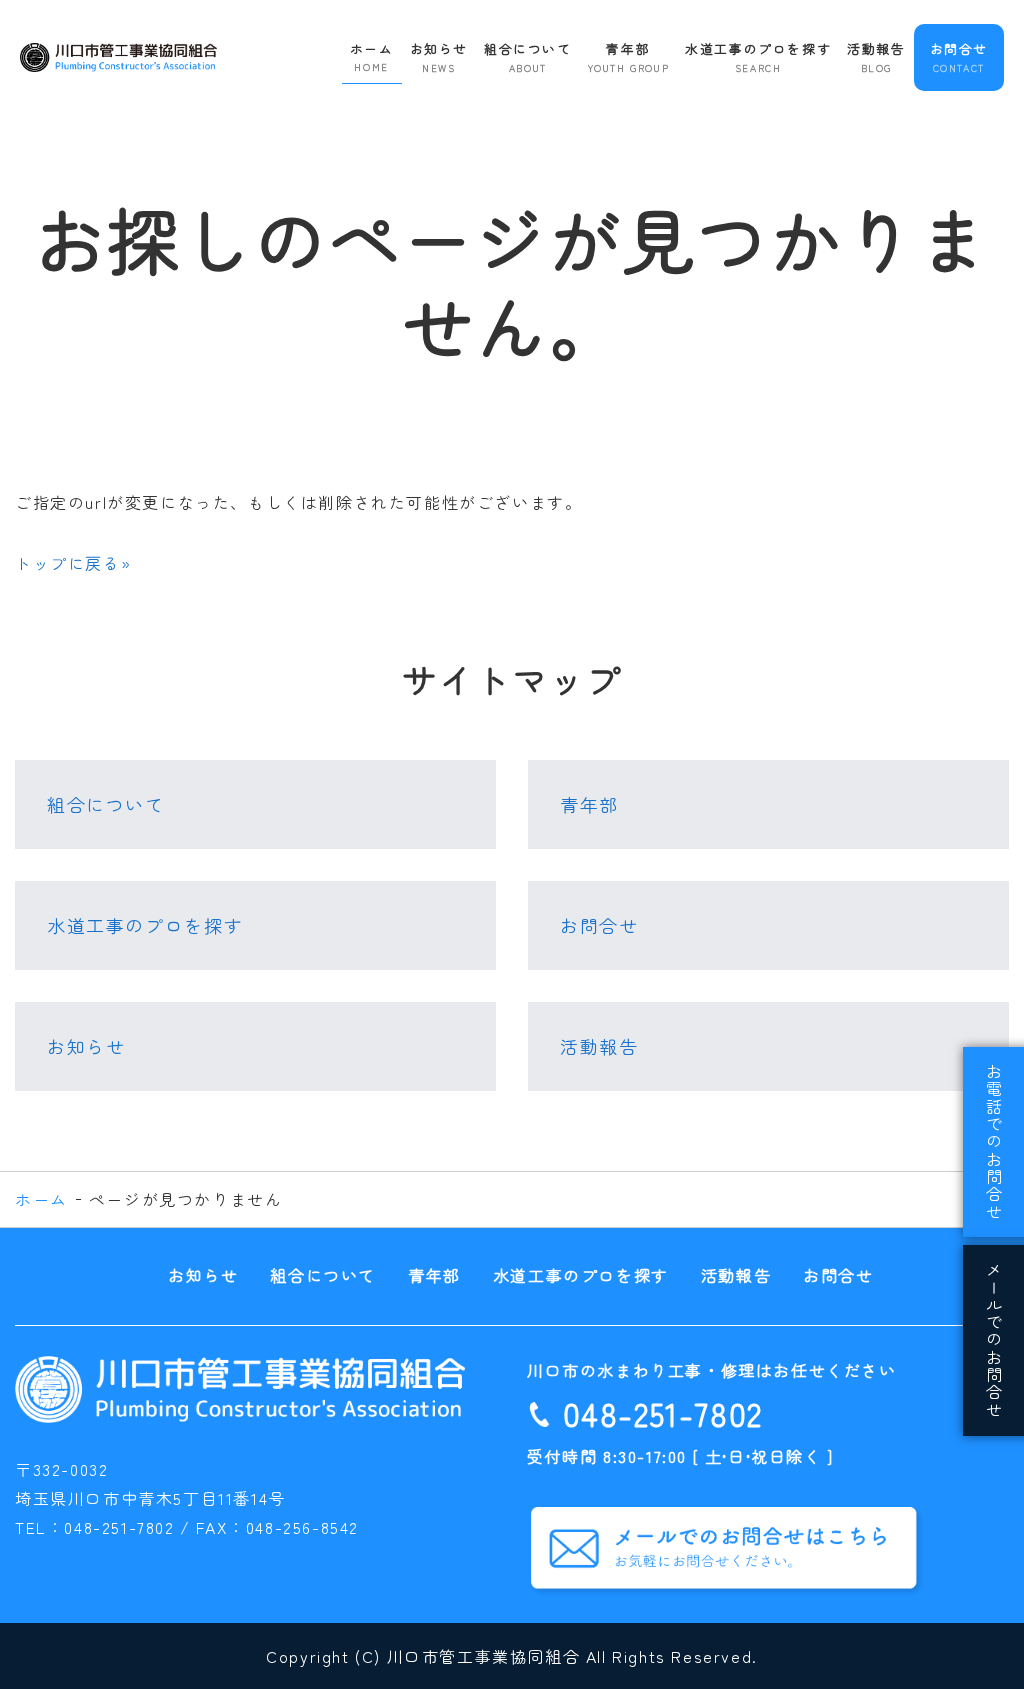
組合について (528, 57)
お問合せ (959, 57)
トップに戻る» (73, 563)
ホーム (372, 57)
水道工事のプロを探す (758, 57)
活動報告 (876, 57)
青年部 (629, 57)
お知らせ (439, 57)
